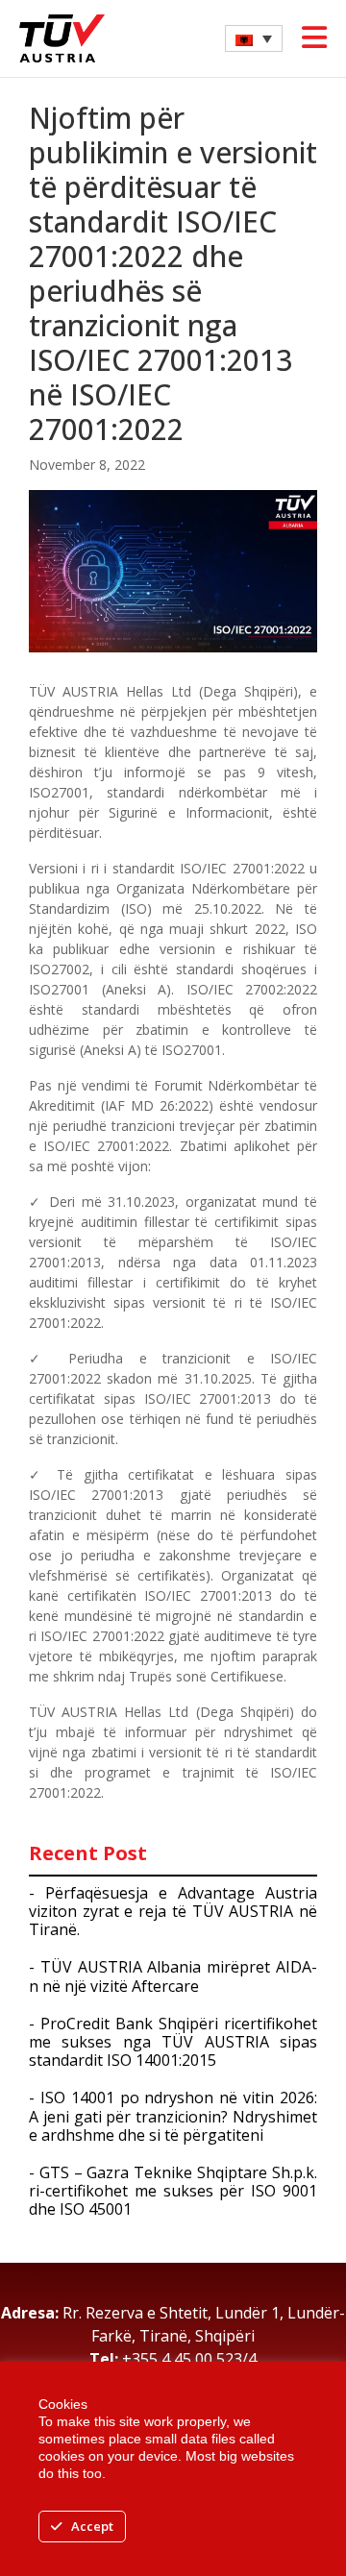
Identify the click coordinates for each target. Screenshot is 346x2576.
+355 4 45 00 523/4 (189, 2359)
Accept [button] (92, 2526)
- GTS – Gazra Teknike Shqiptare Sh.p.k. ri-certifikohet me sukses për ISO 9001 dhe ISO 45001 (173, 2191)
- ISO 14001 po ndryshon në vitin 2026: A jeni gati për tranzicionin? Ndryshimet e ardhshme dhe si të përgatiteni (173, 2116)
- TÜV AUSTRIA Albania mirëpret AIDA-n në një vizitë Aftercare (173, 1976)
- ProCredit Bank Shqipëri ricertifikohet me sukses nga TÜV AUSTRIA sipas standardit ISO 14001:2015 (173, 2042)
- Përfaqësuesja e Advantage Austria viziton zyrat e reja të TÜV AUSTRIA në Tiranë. (173, 1911)
